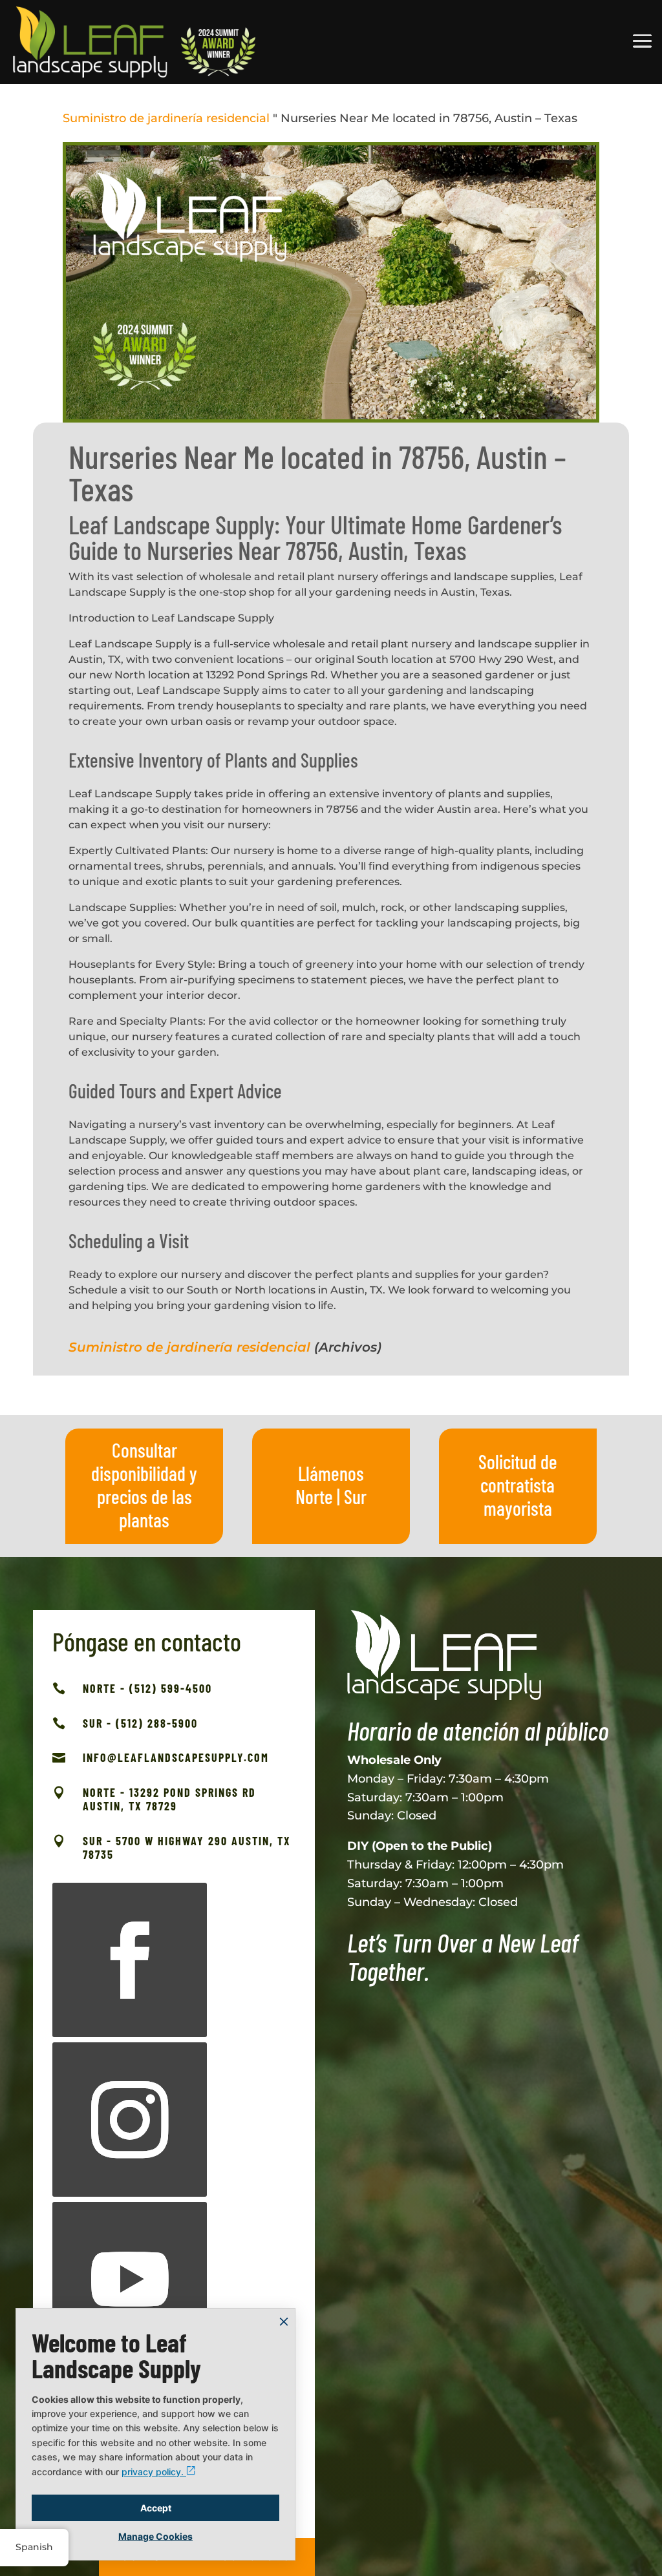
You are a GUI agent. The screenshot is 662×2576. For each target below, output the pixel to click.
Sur (355, 1496)
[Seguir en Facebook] (130, 1960)
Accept (156, 2508)
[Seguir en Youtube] (130, 2279)
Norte (314, 1496)
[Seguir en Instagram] (130, 2120)
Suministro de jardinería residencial (166, 118)
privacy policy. (154, 2472)
